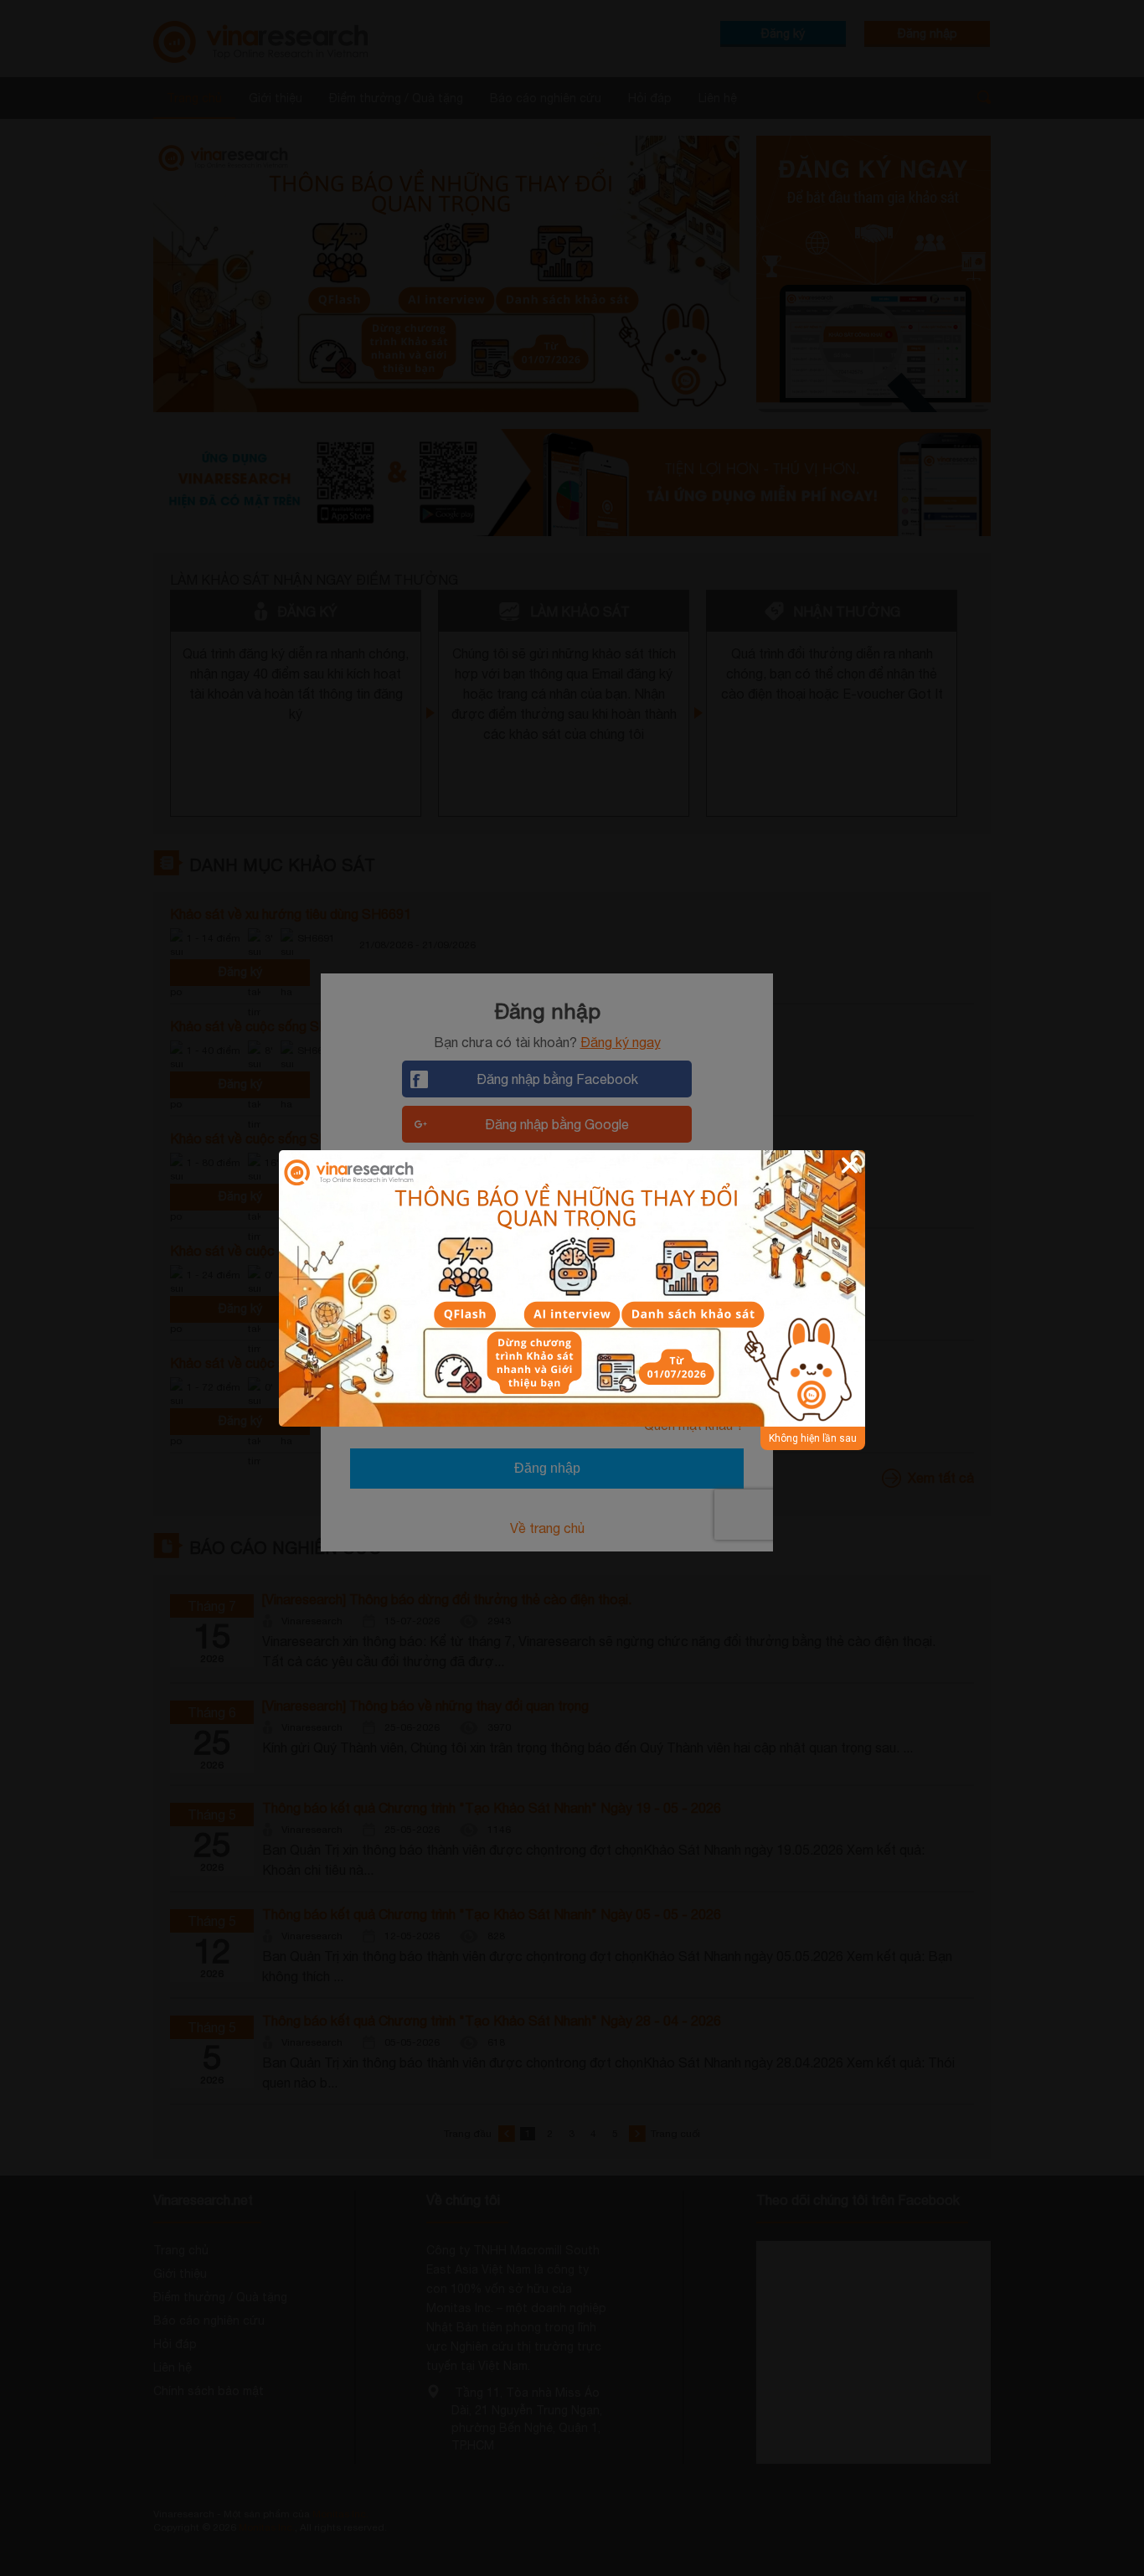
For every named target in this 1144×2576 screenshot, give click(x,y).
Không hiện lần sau (813, 1438)
